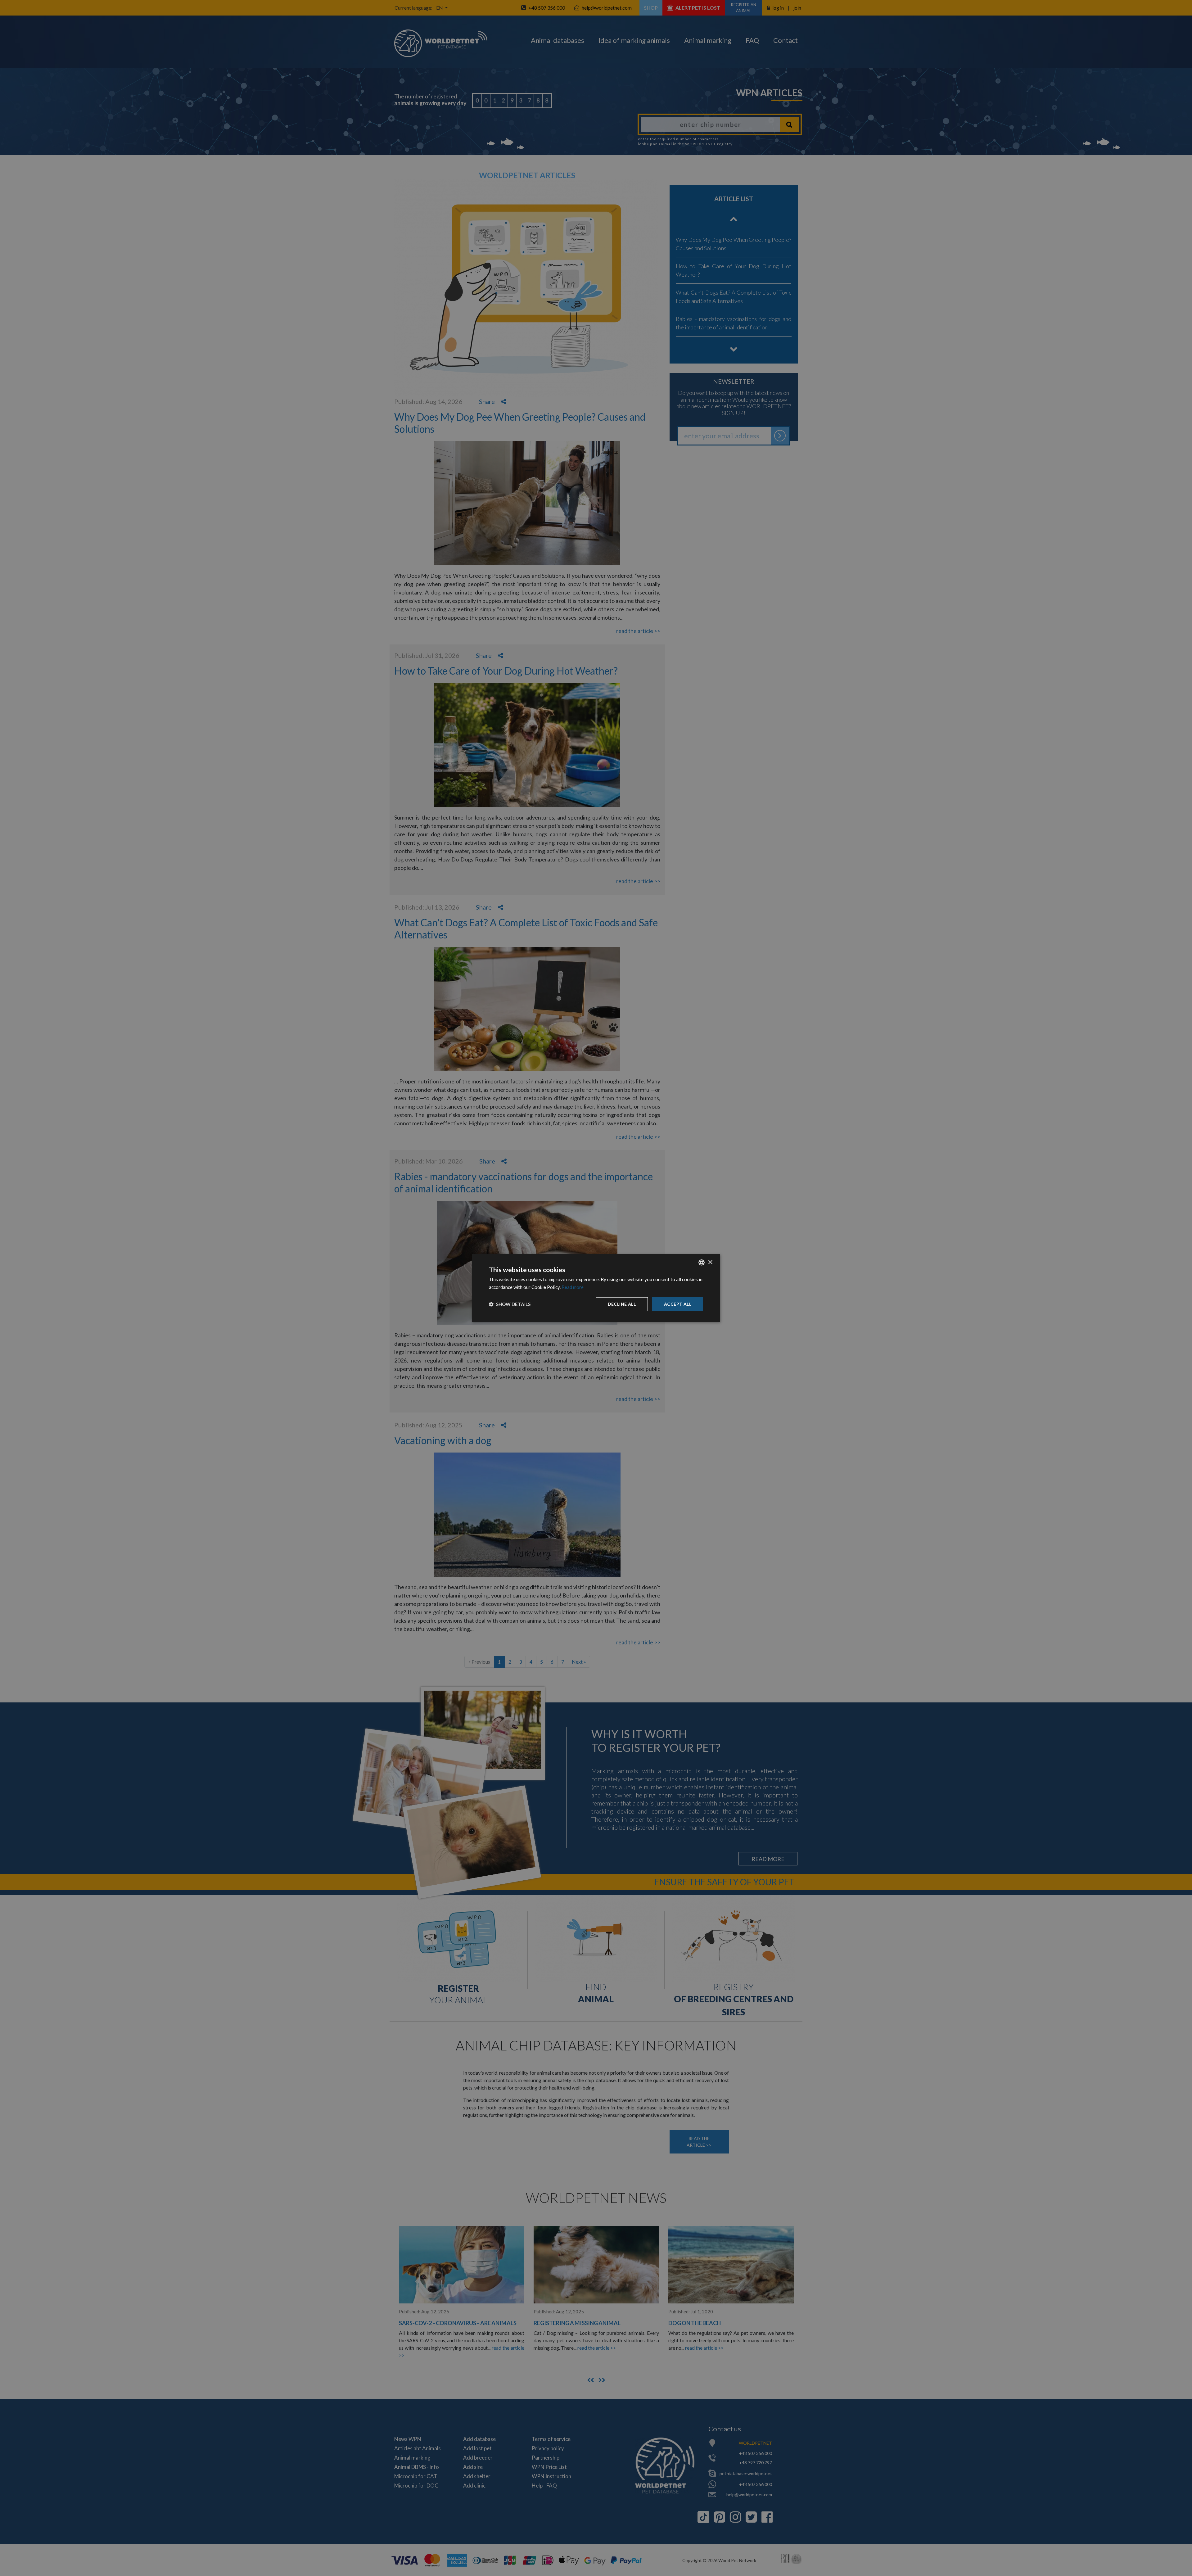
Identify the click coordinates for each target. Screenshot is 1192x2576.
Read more (573, 1287)
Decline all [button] (622, 1304)
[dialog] (596, 1288)
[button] (510, 1304)
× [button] (710, 1262)
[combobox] (702, 1263)
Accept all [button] (678, 1304)
